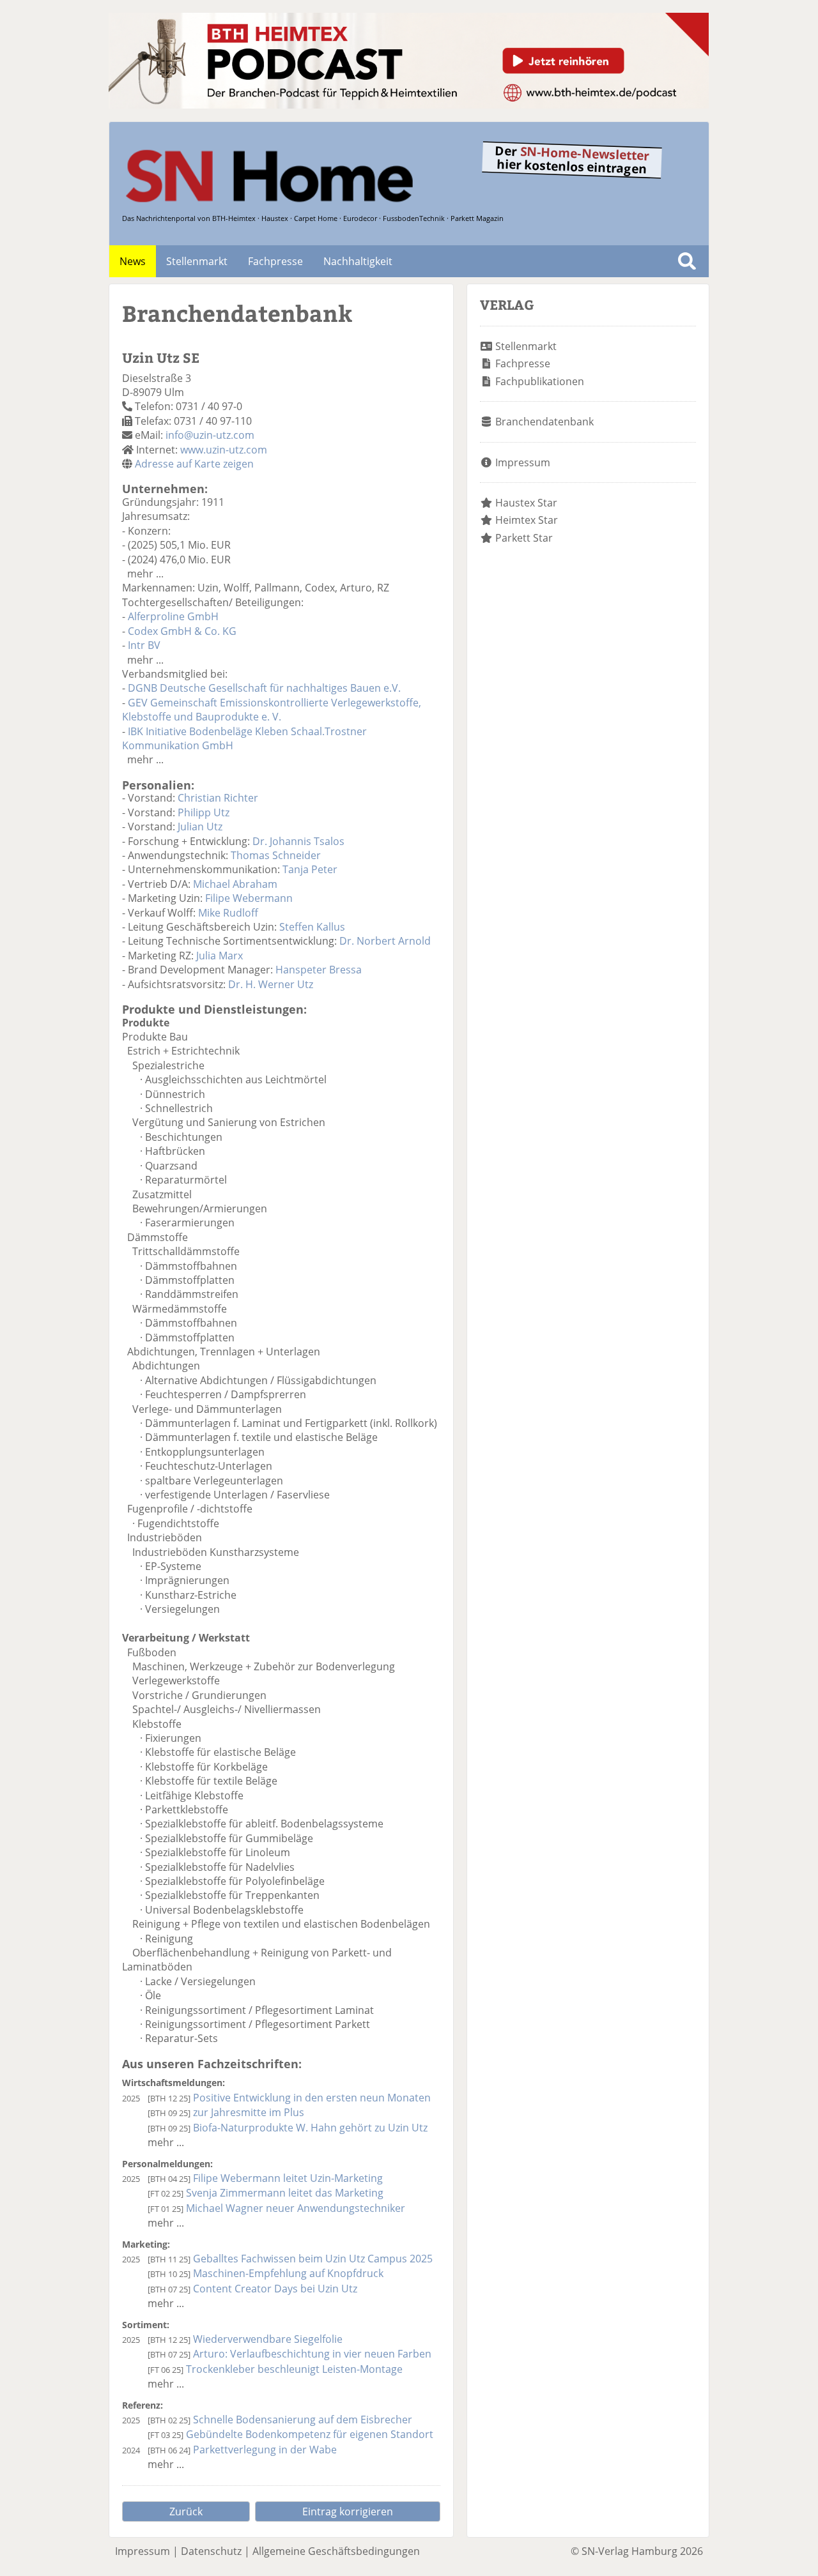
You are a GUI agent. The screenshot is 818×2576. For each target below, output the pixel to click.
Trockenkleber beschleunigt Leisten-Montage (294, 2369)
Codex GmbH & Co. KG (182, 631)
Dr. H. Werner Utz (271, 984)
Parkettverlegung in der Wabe (265, 2450)
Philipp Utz (204, 812)
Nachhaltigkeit (358, 261)
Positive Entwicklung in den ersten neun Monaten (312, 2098)
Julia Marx (220, 956)
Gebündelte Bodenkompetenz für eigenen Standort (310, 2434)
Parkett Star (524, 538)
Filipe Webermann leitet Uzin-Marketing (288, 2178)
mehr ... (145, 574)
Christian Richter (218, 798)
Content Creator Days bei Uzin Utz (275, 2289)
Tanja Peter (310, 869)
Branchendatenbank (544, 422)
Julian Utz (200, 827)
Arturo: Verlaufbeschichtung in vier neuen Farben (312, 2354)
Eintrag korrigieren (348, 2511)
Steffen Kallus (312, 927)
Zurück (186, 2511)
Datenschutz (211, 2551)
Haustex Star (526, 503)
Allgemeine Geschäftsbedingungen (336, 2551)
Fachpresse (275, 261)
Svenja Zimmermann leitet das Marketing (285, 2193)
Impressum (523, 462)
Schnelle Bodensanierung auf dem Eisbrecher (303, 2420)
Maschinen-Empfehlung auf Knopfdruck (288, 2273)
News (133, 261)
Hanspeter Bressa (319, 970)
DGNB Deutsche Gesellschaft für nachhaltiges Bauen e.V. (264, 688)
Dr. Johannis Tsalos (298, 841)
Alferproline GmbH (173, 616)
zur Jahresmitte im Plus (249, 2112)
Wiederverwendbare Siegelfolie (268, 2339)
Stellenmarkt (197, 261)
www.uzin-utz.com (224, 450)
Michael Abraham (235, 884)
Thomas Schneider (276, 855)
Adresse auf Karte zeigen (194, 464)
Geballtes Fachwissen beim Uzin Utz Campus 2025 (313, 2259)
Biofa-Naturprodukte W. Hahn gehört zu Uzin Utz (310, 2128)
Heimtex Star (527, 520)
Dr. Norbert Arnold (385, 941)
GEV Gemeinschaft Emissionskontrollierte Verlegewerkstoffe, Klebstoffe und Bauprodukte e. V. (272, 710)
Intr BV (144, 645)
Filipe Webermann (249, 898)
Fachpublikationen (540, 381)
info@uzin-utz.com (210, 435)
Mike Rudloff (228, 913)
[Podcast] (409, 105)
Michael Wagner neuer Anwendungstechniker (296, 2208)
